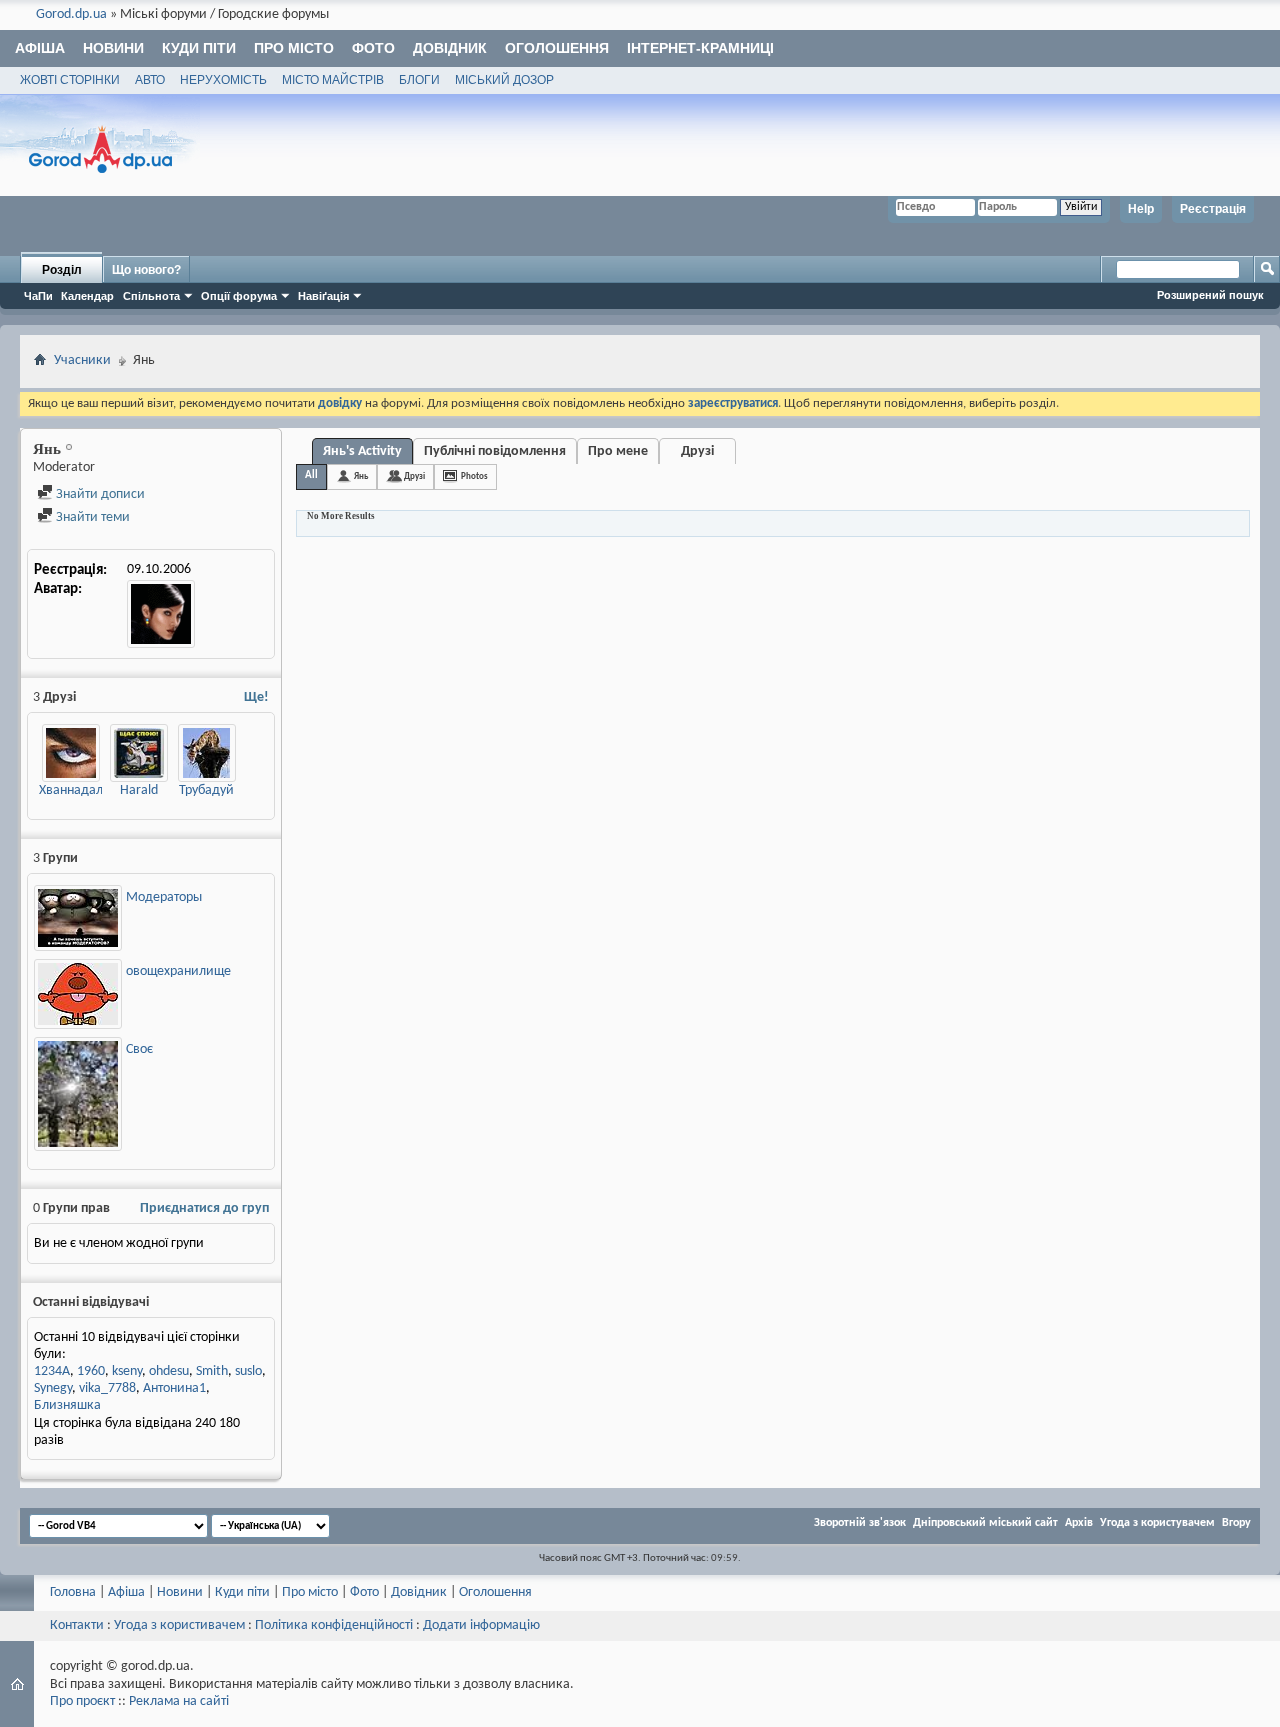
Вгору (1236, 1523)
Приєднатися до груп (204, 1208)
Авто (150, 80)
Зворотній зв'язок (860, 1523)
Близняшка (67, 1405)
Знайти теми (91, 517)
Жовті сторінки (70, 80)
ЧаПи (38, 296)
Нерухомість (223, 80)
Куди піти (199, 48)
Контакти (77, 1625)
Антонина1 (174, 1388)
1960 (91, 1371)
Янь (361, 476)
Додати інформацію (481, 1625)
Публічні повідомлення (495, 451)
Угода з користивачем (179, 1625)
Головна (73, 1592)
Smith (212, 1371)
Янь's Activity (362, 451)
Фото (373, 48)
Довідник (450, 48)
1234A (52, 1371)
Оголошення (557, 48)
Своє (139, 1049)
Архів (1079, 1523)
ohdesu (169, 1371)
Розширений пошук (1210, 295)
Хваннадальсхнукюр (99, 790)
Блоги (419, 80)
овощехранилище (178, 971)
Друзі (697, 451)
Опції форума (239, 296)
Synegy (53, 1388)
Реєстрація (1213, 209)
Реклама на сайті (179, 1701)
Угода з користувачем (1157, 1523)
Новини (113, 48)
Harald (139, 790)
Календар (87, 296)
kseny (127, 1371)
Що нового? (146, 270)
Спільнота (151, 296)
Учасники (82, 360)
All (311, 475)
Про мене (618, 451)
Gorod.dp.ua (71, 14)
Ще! (256, 697)
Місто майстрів (333, 80)
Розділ (62, 270)
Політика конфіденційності (334, 1625)
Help (1141, 209)
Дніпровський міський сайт (985, 1523)
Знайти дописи (99, 494)
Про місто (294, 48)
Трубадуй (206, 790)
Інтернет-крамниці (700, 48)
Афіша (40, 48)
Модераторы (164, 897)
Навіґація (323, 296)
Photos (474, 476)
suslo (248, 1371)
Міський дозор (504, 80)
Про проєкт (82, 1701)
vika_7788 (107, 1388)
